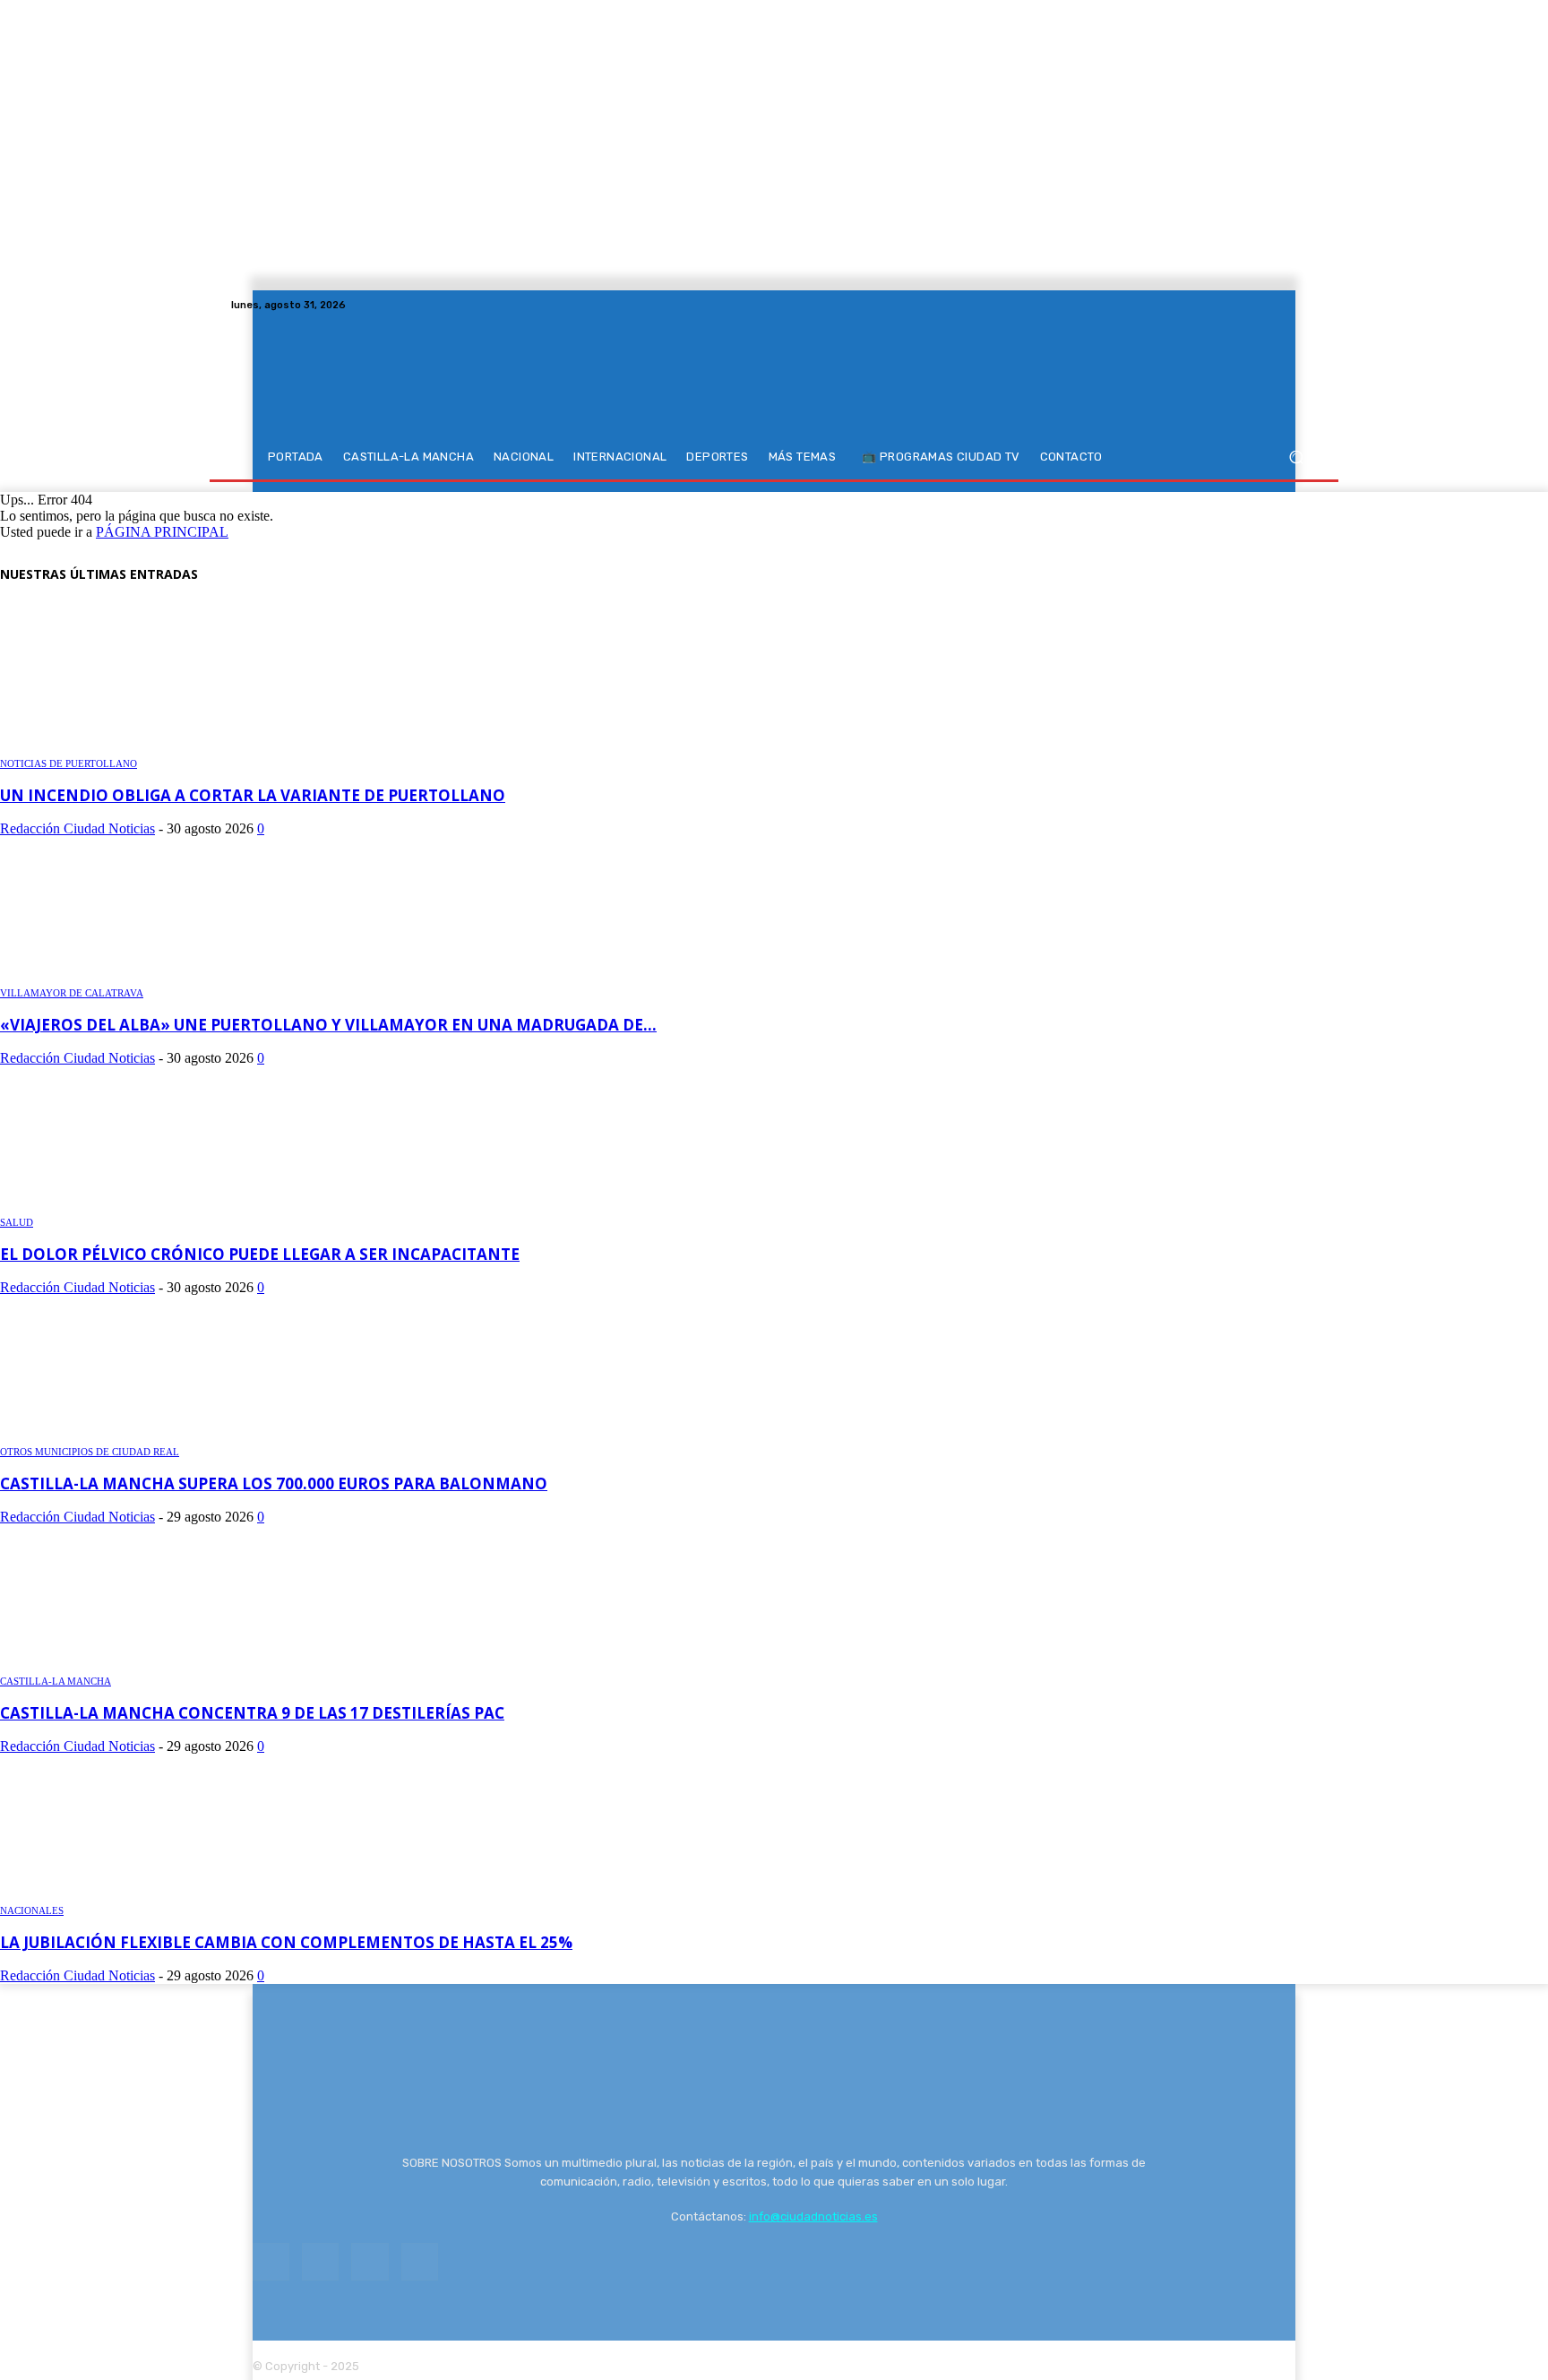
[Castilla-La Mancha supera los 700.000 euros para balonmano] (127, 1434)
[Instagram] (1263, 305)
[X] (1285, 305)
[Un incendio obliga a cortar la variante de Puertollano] (127, 746)
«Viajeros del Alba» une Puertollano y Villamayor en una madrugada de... (328, 1025)
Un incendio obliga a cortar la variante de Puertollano (253, 795)
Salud (17, 1222)
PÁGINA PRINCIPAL (162, 532)
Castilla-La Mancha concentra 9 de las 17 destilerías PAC (252, 1713)
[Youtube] (1306, 305)
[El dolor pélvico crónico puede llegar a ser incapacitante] (127, 1205)
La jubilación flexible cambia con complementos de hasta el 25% (286, 1942)
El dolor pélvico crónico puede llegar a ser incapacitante (260, 1254)
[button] (1296, 457)
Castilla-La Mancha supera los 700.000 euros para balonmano (274, 1483)
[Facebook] (1242, 305)
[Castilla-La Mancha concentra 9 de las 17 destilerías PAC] (127, 1664)
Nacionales (32, 1910)
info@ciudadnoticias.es (813, 2216)
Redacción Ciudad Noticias (77, 828)
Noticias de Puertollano (69, 763)
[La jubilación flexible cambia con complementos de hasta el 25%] (127, 1893)
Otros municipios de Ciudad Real (90, 1452)
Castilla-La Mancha (56, 1681)
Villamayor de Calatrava (72, 993)
